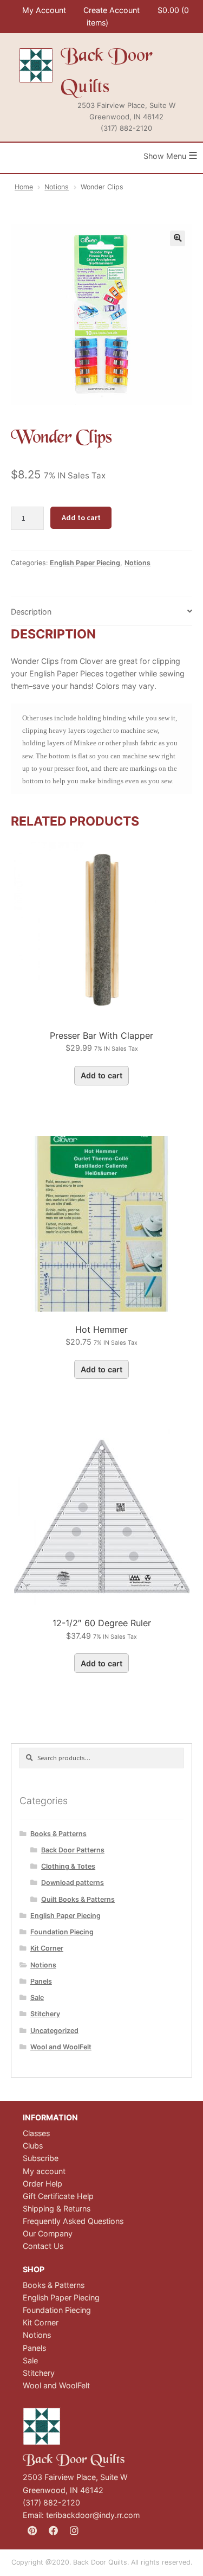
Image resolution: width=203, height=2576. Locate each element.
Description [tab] (31, 612)
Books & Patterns (58, 1834)
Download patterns (73, 1883)
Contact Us (43, 2246)
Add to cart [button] (101, 1075)
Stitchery (45, 2014)
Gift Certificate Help (58, 2196)
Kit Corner (47, 1948)
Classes (36, 2133)
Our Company (48, 2233)
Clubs (33, 2146)
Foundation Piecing (62, 1932)
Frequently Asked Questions (73, 2221)
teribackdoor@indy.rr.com (93, 2515)
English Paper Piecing (85, 563)
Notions (57, 187)
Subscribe (41, 2158)
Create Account (112, 10)
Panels (41, 1981)
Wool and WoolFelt (61, 2047)
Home (24, 187)
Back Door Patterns (73, 1850)
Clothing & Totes (68, 1866)
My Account (44, 10)
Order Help (42, 2184)
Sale (37, 1997)
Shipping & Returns (57, 2209)
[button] (178, 238)
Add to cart (81, 517)
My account (44, 2171)
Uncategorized (54, 2031)
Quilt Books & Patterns (78, 1899)
